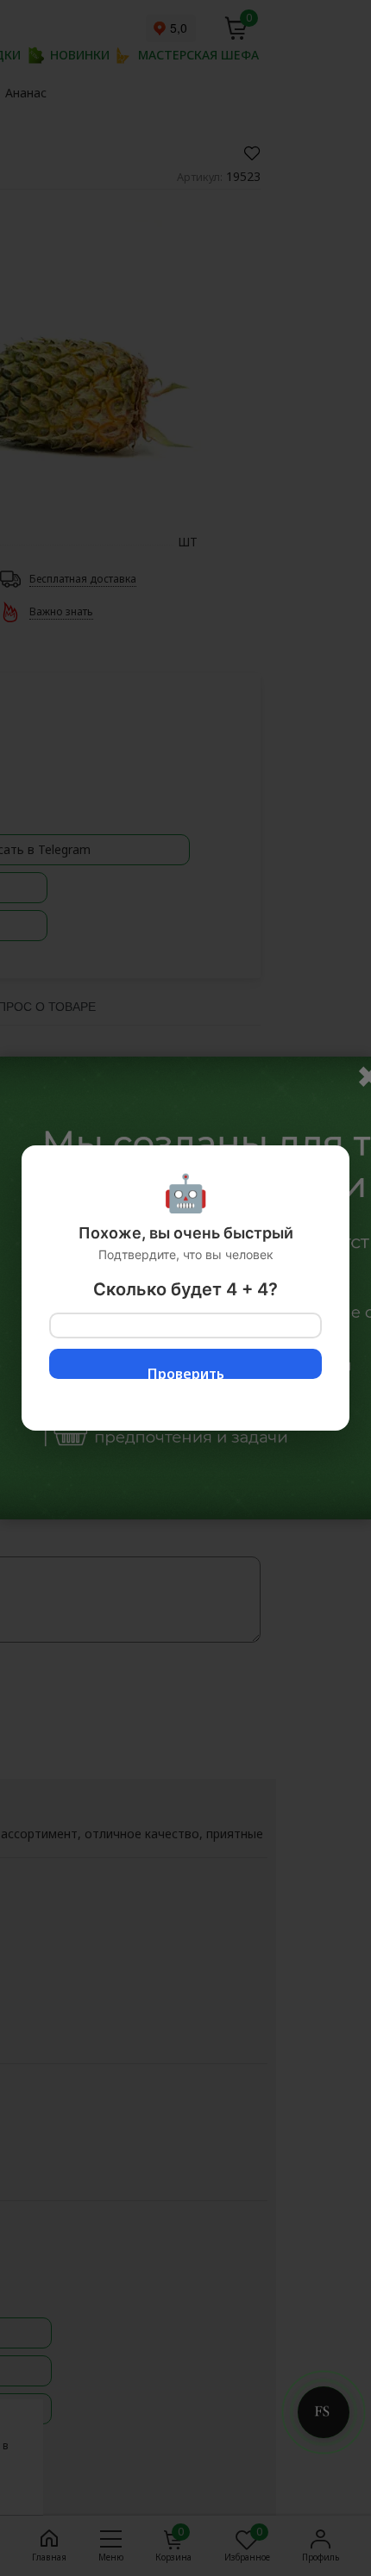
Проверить (186, 1372)
